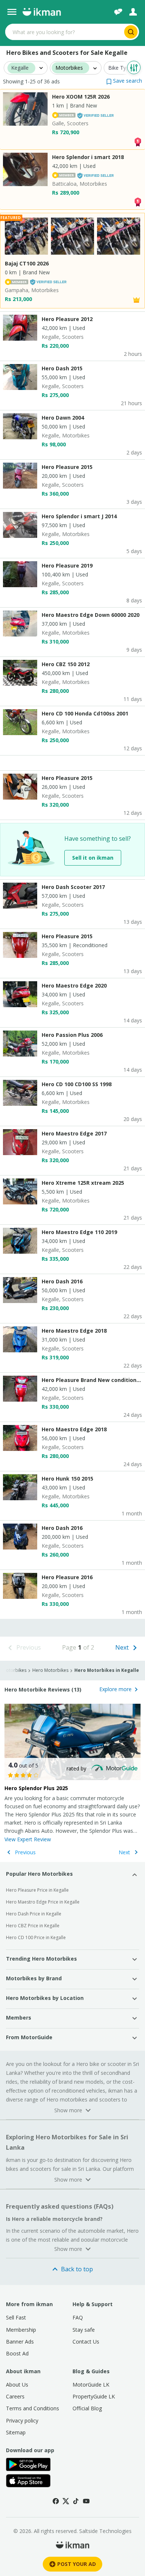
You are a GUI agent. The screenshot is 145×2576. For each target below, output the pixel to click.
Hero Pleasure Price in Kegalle (37, 1890)
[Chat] (118, 12)
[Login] (133, 12)
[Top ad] (138, 141)
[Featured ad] (136, 299)
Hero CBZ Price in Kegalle (33, 1926)
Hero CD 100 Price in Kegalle (36, 1937)
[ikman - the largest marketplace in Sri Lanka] (42, 12)
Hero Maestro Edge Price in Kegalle (43, 1902)
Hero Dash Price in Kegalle (34, 1914)
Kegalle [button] (20, 68)
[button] (124, 81)
